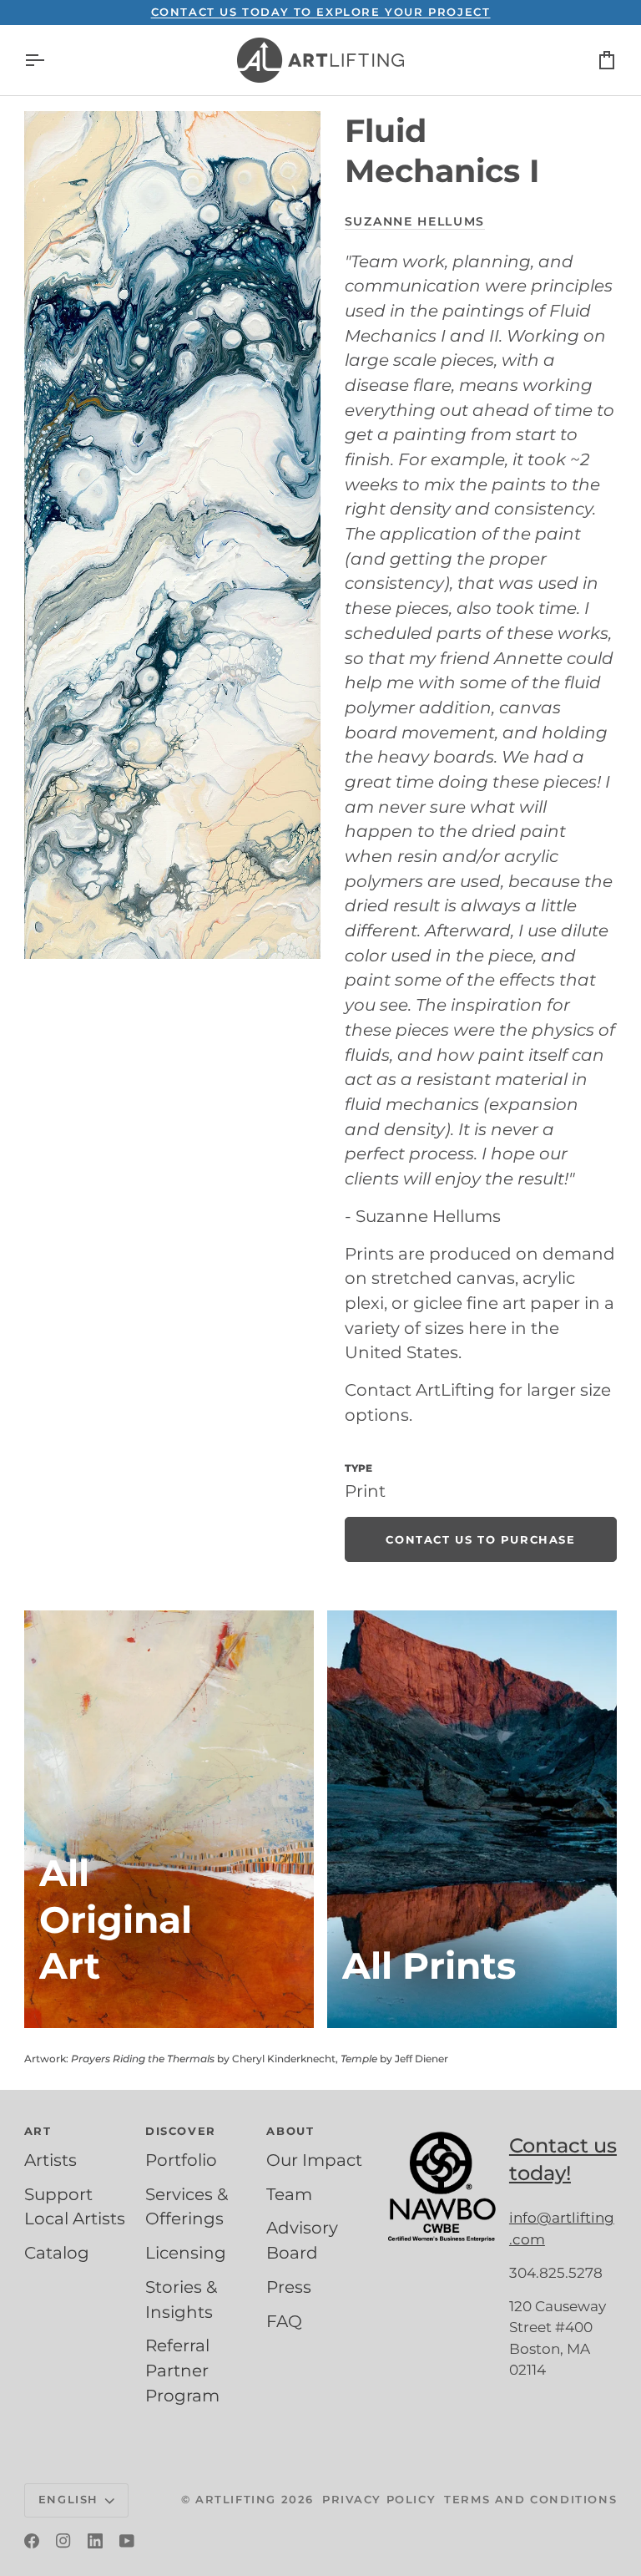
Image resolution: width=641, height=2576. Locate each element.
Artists (50, 2160)
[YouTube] (127, 2541)
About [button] (290, 2131)
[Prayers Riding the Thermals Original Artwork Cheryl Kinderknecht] (169, 1819)
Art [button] (38, 2131)
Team (289, 2194)
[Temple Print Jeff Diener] (472, 1819)
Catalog (57, 2253)
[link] (481, 1539)
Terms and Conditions (530, 2499)
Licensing (186, 2253)
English (68, 2499)
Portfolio (181, 2160)
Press (289, 2287)
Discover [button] (181, 2131)
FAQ (284, 2321)
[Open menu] (49, 60)
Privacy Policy (379, 2499)
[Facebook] (32, 2541)
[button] (442, 2127)
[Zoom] (172, 535)
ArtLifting (236, 2499)
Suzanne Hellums (415, 221)
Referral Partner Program (182, 2370)
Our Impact (314, 2160)
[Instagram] (63, 2541)
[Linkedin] (95, 2541)
